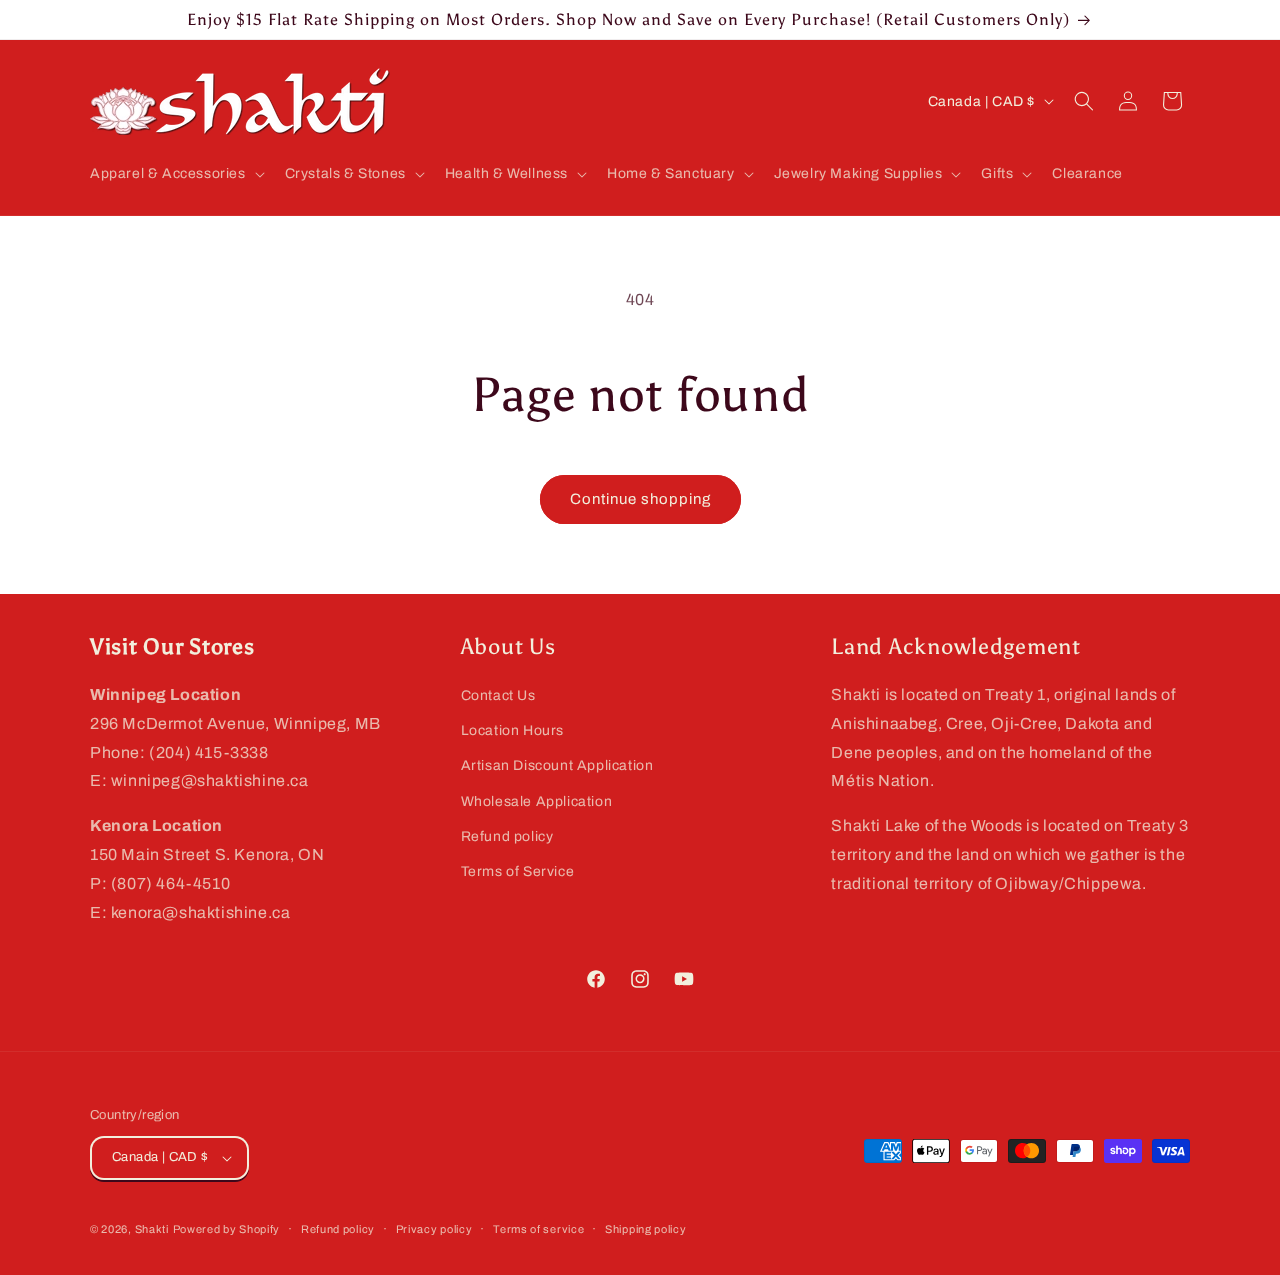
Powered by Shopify (227, 1229)
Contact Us (498, 695)
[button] (175, 174)
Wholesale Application (537, 801)
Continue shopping (640, 499)
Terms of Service (518, 871)
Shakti (152, 1229)
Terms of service (538, 1229)
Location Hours (512, 730)
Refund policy (507, 836)
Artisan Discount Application (557, 765)
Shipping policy (646, 1229)
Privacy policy (434, 1229)
